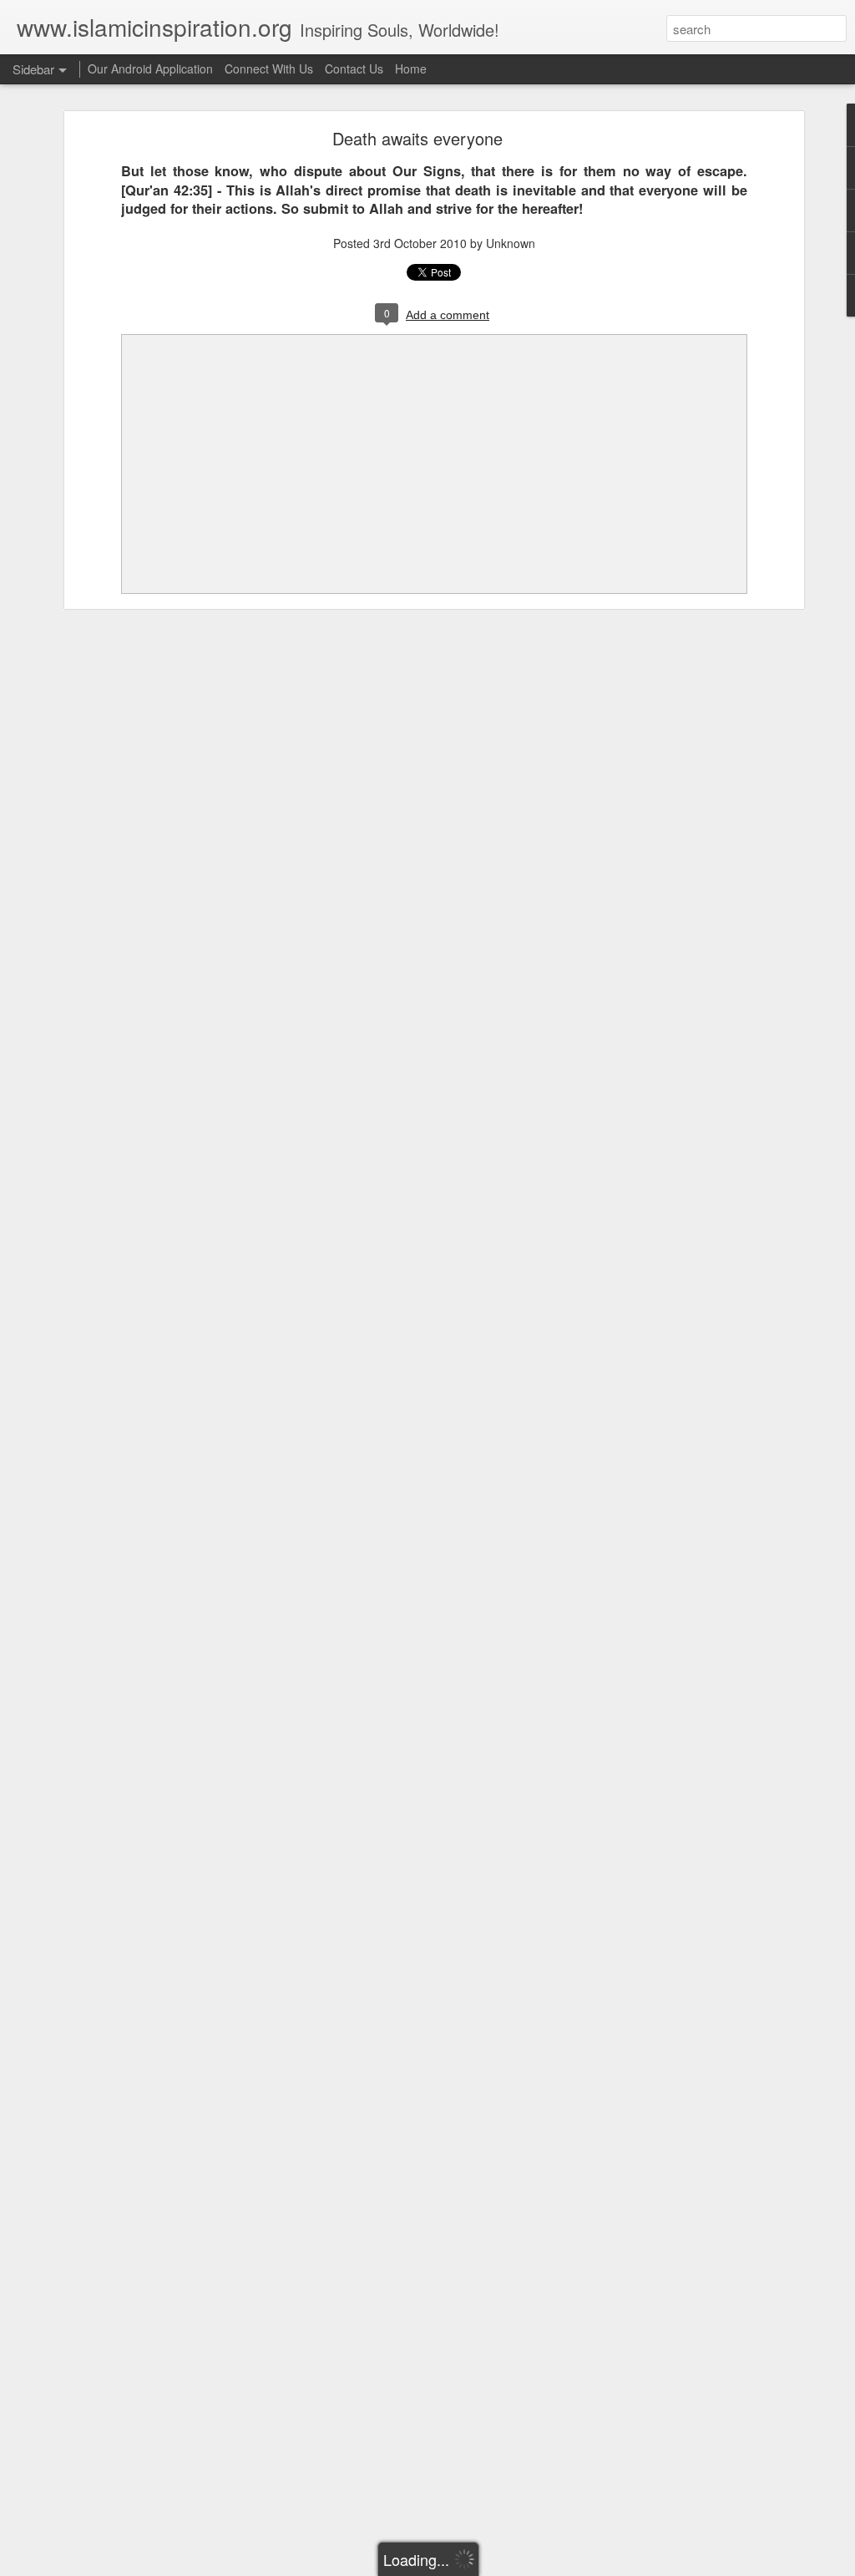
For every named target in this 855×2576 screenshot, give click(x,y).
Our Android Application (150, 68)
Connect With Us (269, 68)
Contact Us (354, 68)
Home (411, 68)
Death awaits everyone (417, 138)
